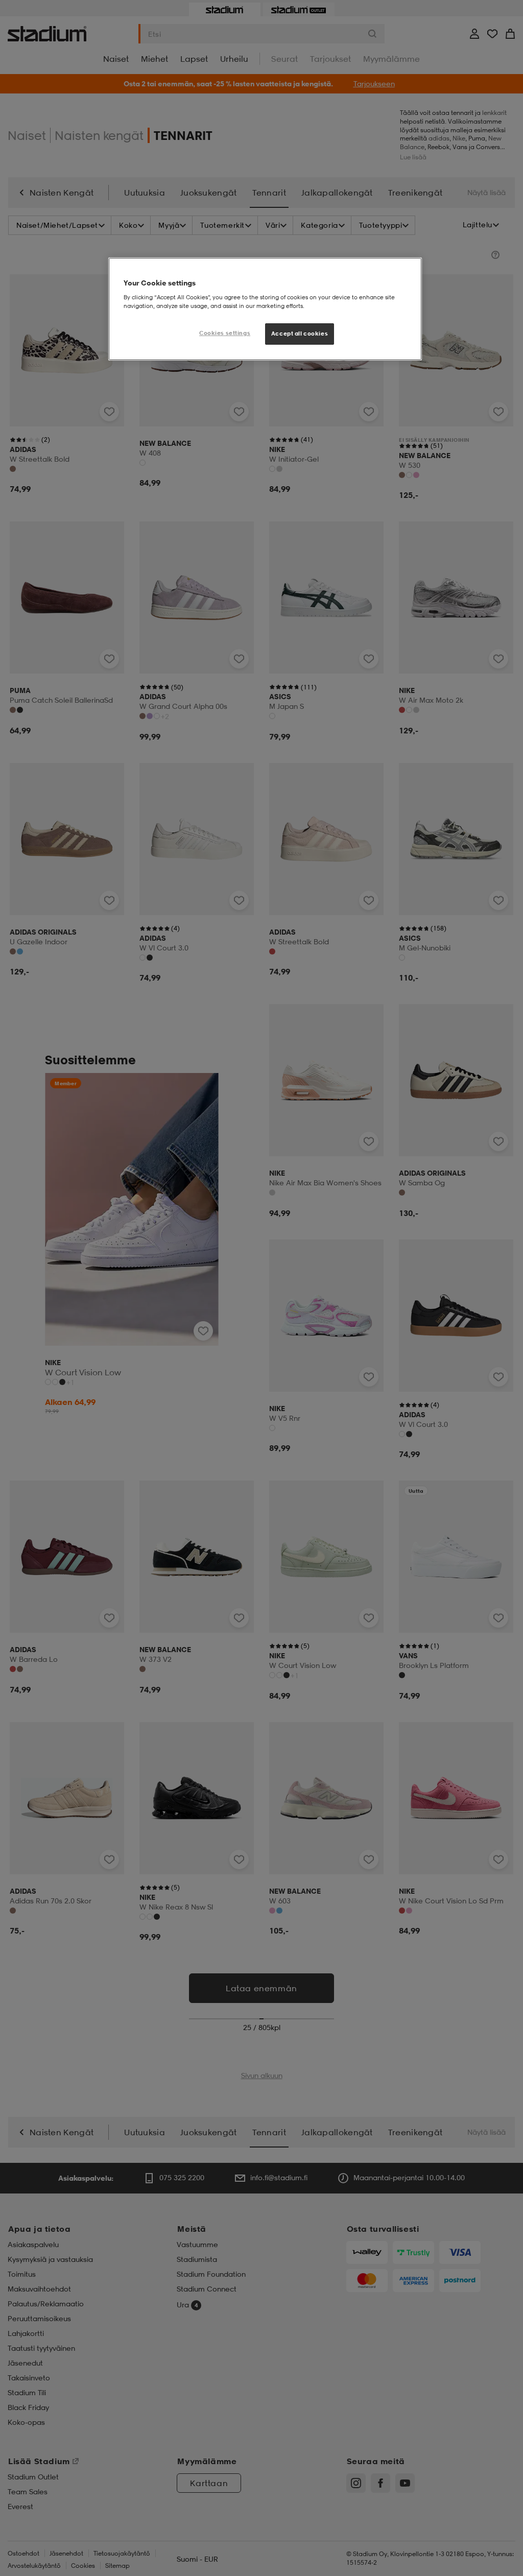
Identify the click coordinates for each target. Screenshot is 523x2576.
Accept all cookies (300, 333)
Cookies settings (225, 333)
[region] (265, 309)
